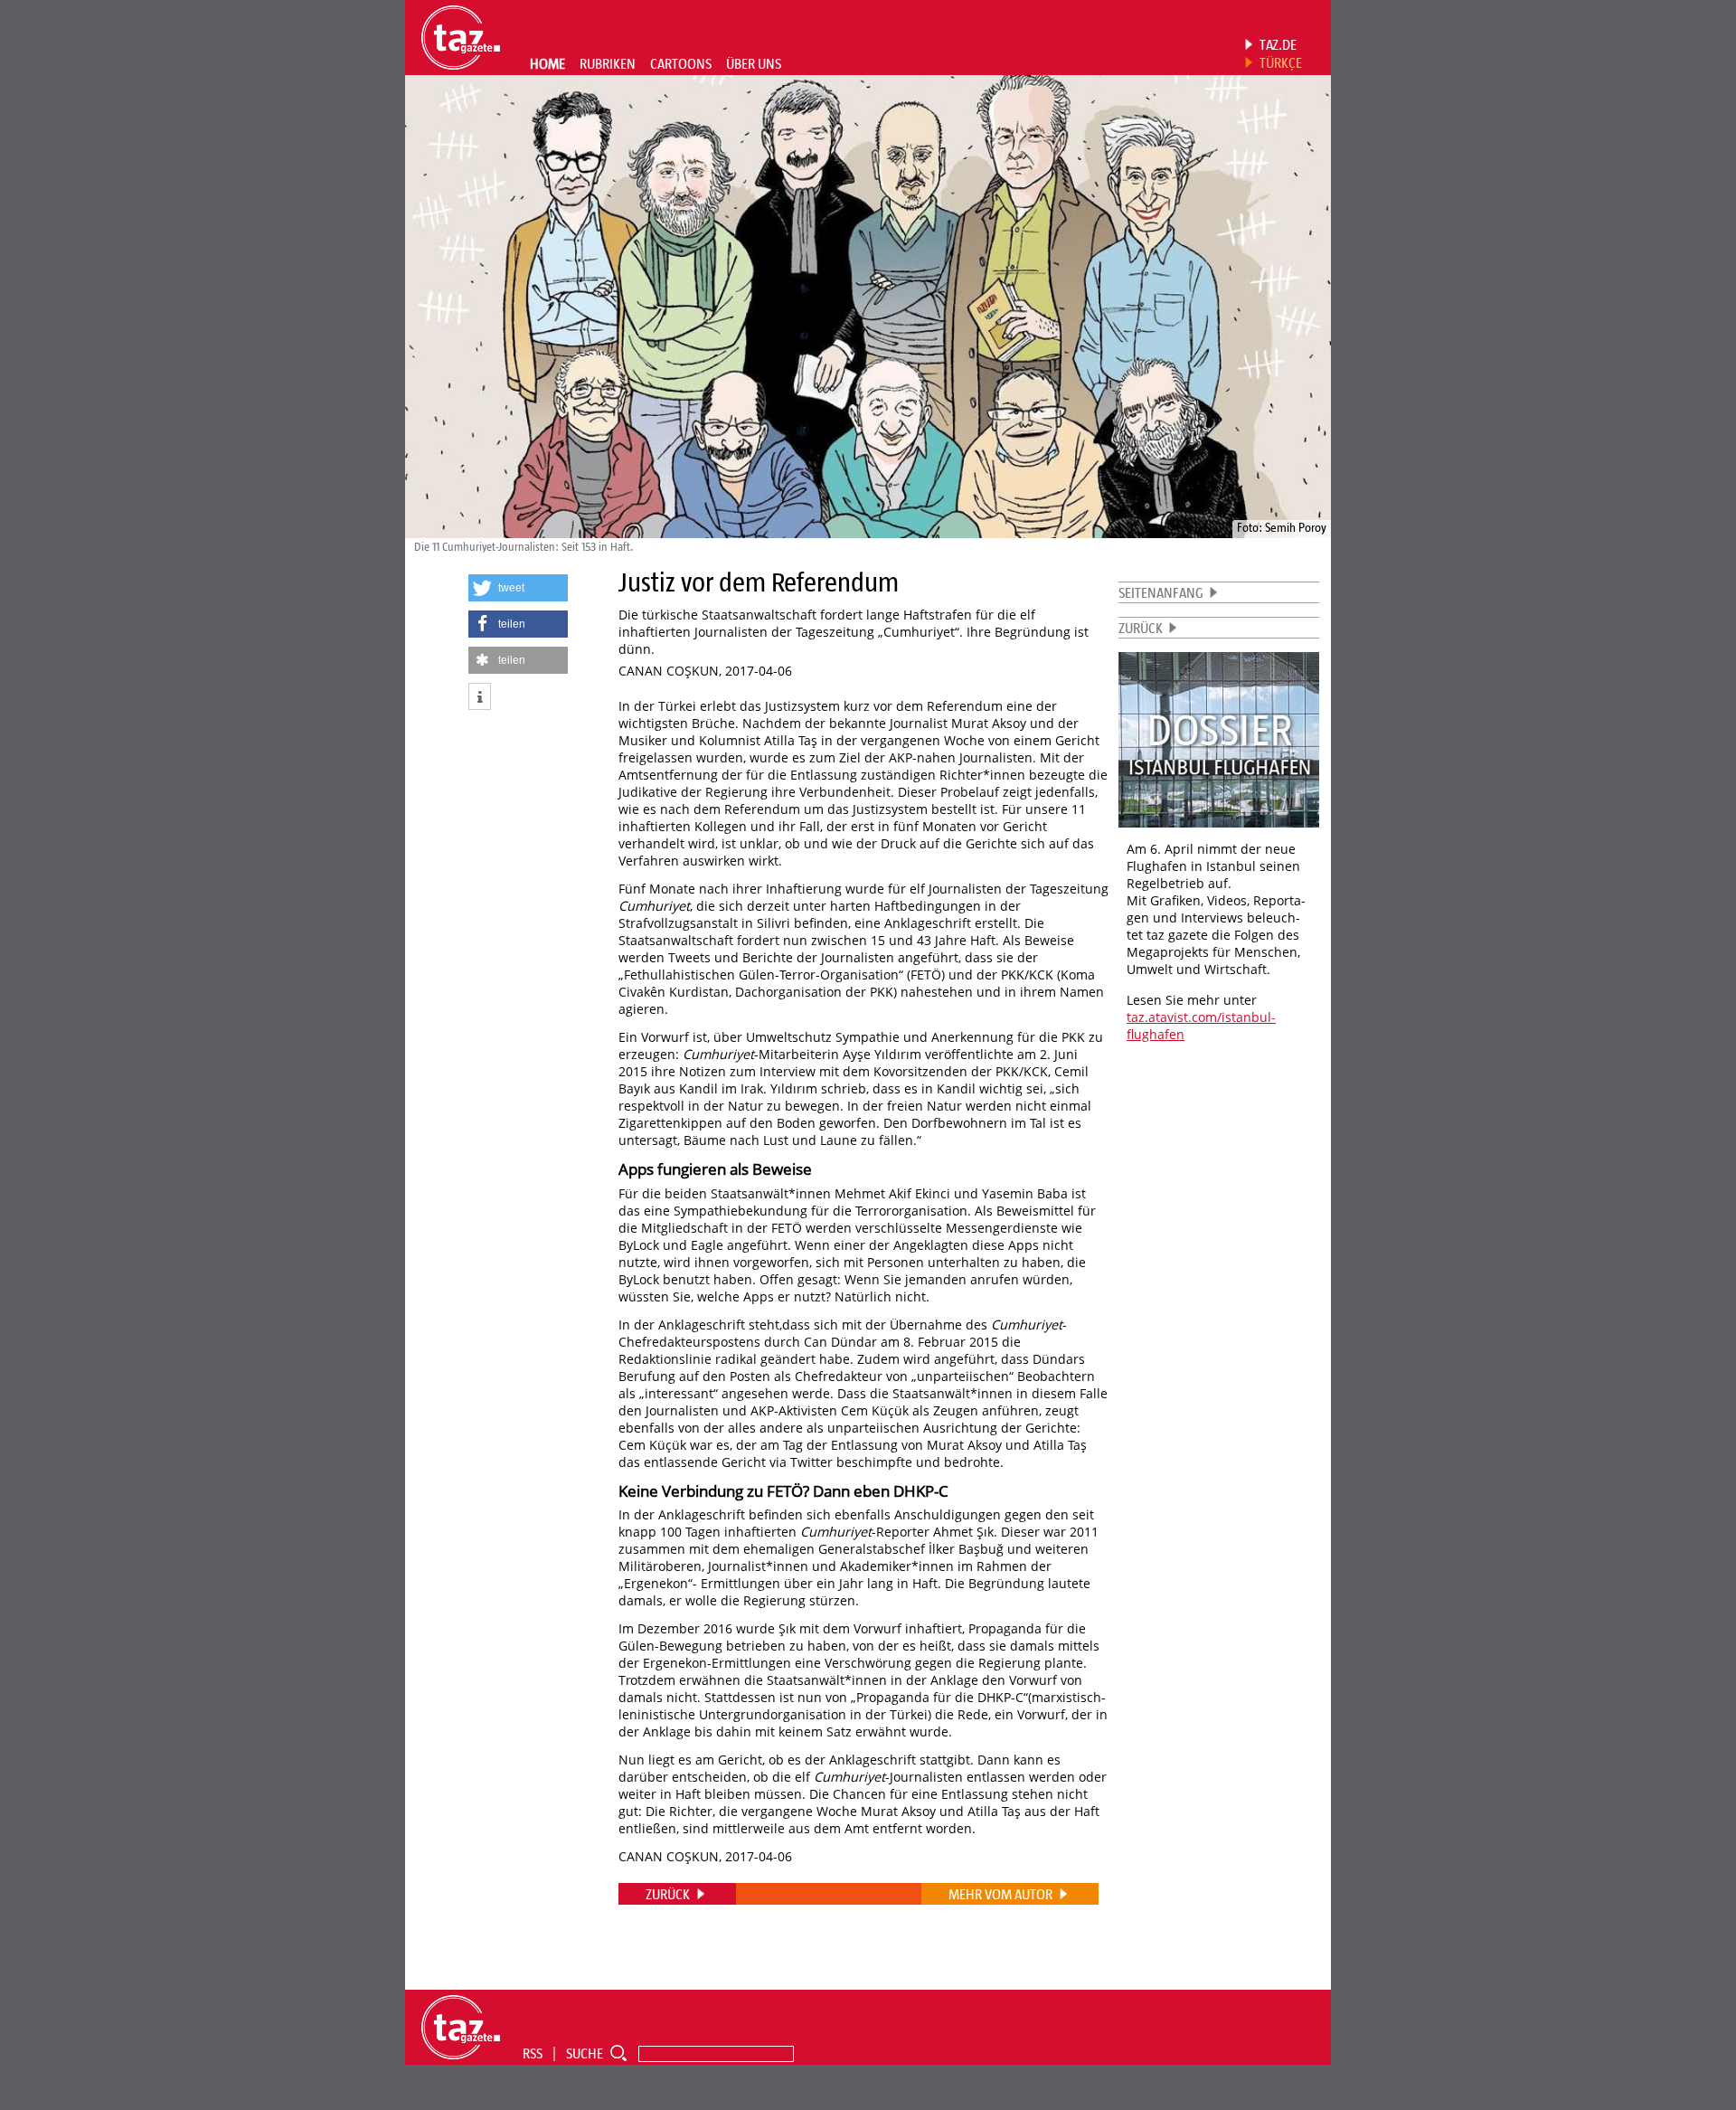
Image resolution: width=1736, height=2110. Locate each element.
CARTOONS (681, 63)
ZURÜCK (1141, 628)
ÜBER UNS (754, 63)
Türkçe (1281, 62)
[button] (518, 588)
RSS (533, 2053)
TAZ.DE (1278, 44)
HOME (547, 63)
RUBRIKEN (608, 63)
